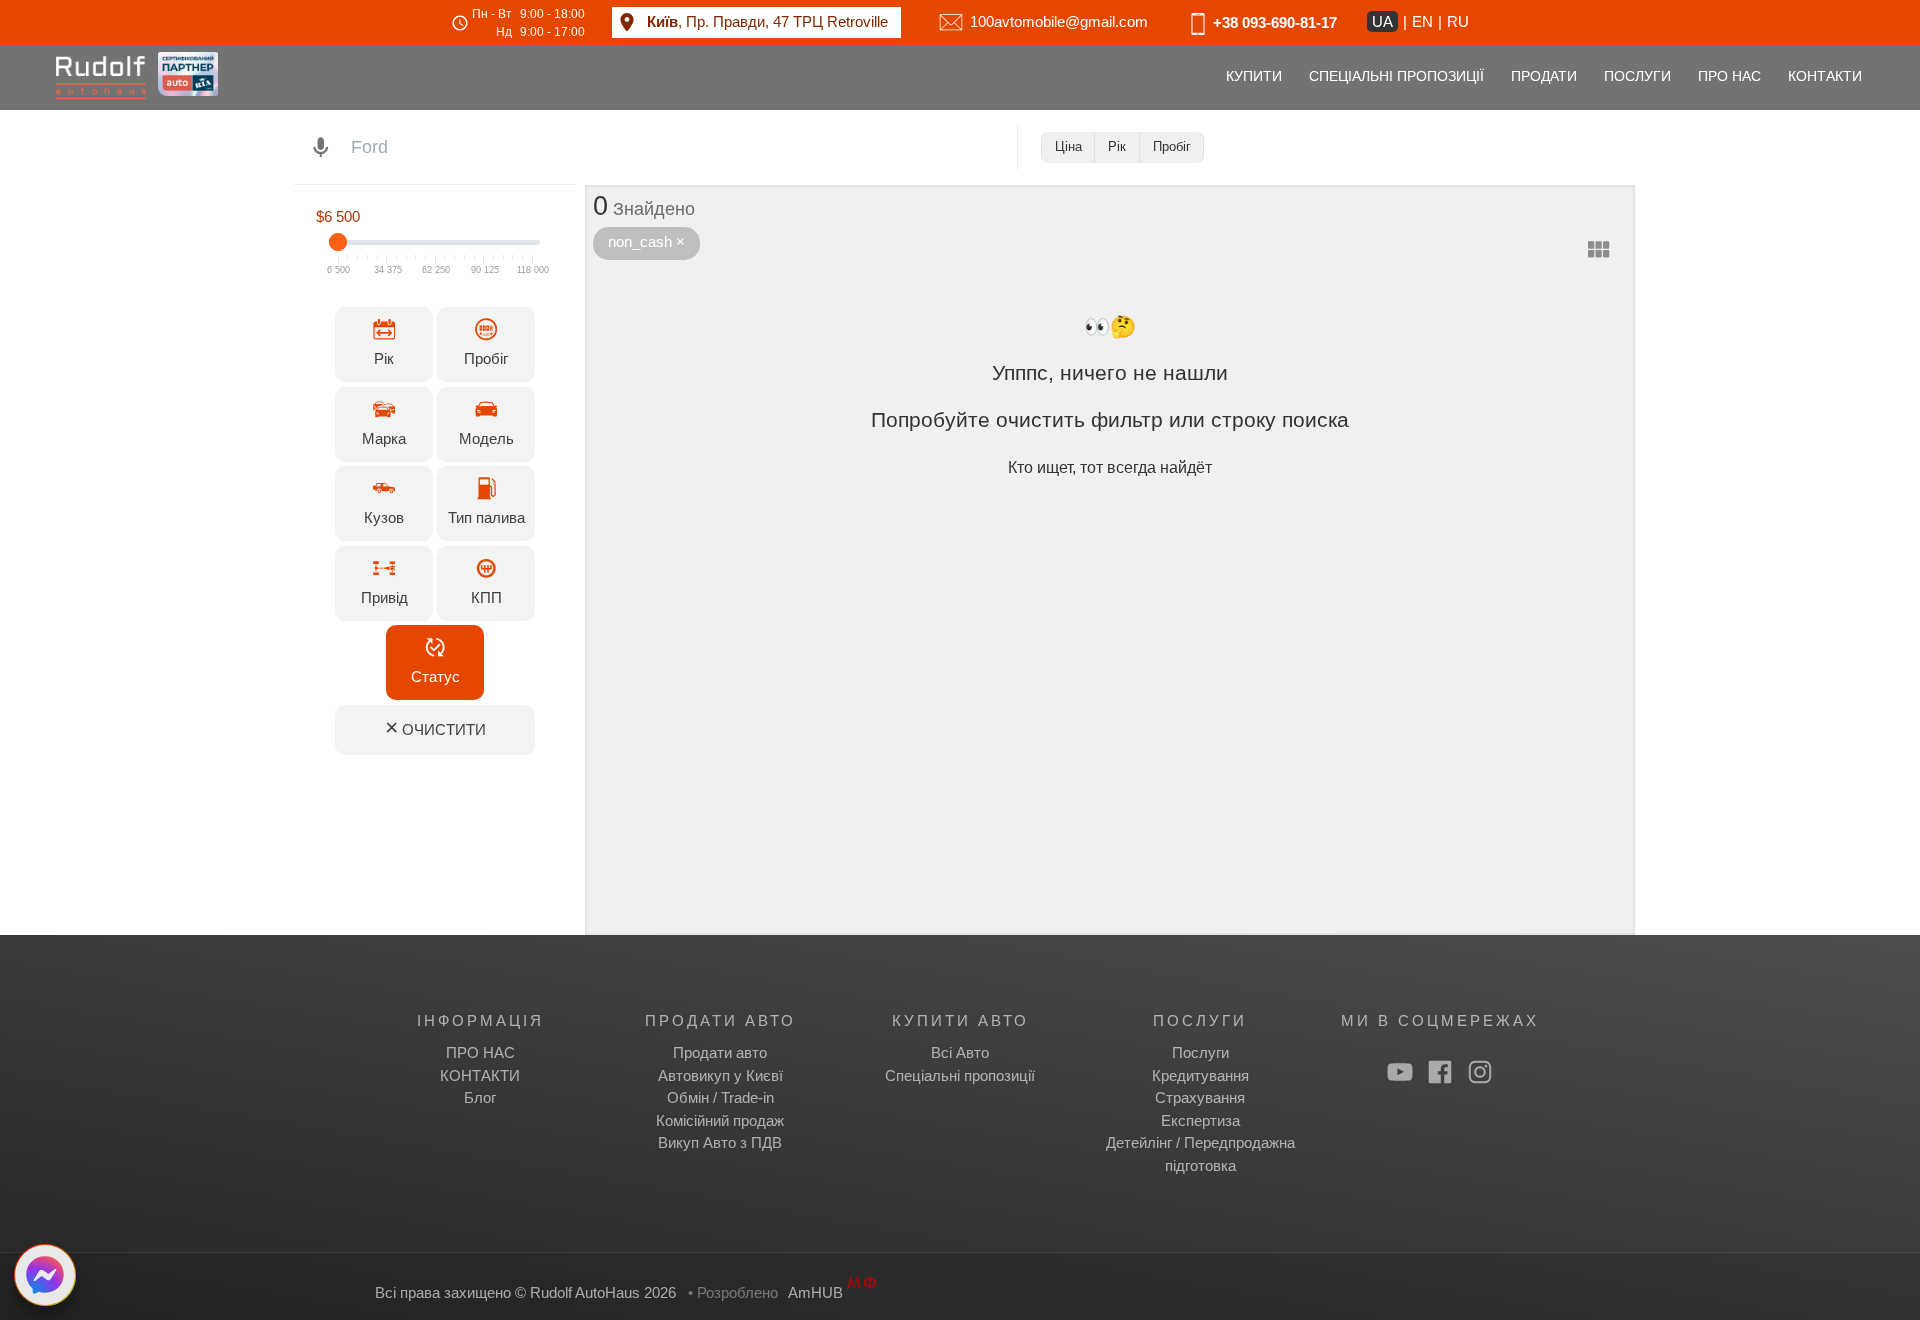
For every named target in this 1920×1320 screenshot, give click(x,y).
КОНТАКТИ (1825, 76)
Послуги (1200, 1052)
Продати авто (720, 1052)
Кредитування (1200, 1075)
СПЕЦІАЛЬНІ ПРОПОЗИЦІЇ (1396, 76)
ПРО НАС (1729, 76)
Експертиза (1200, 1120)
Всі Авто (960, 1052)
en (1422, 21)
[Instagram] (1480, 1072)
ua (1382, 21)
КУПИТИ (1254, 76)
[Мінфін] (862, 1292)
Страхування (1200, 1097)
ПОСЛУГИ (1637, 76)
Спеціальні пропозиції (960, 1075)
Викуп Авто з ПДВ (720, 1142)
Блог (480, 1097)
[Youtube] (1400, 1072)
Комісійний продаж (720, 1120)
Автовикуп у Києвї (720, 1075)
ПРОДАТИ (1544, 76)
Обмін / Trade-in (720, 1097)
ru (1458, 21)
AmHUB (815, 1292)
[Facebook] (1440, 1072)
